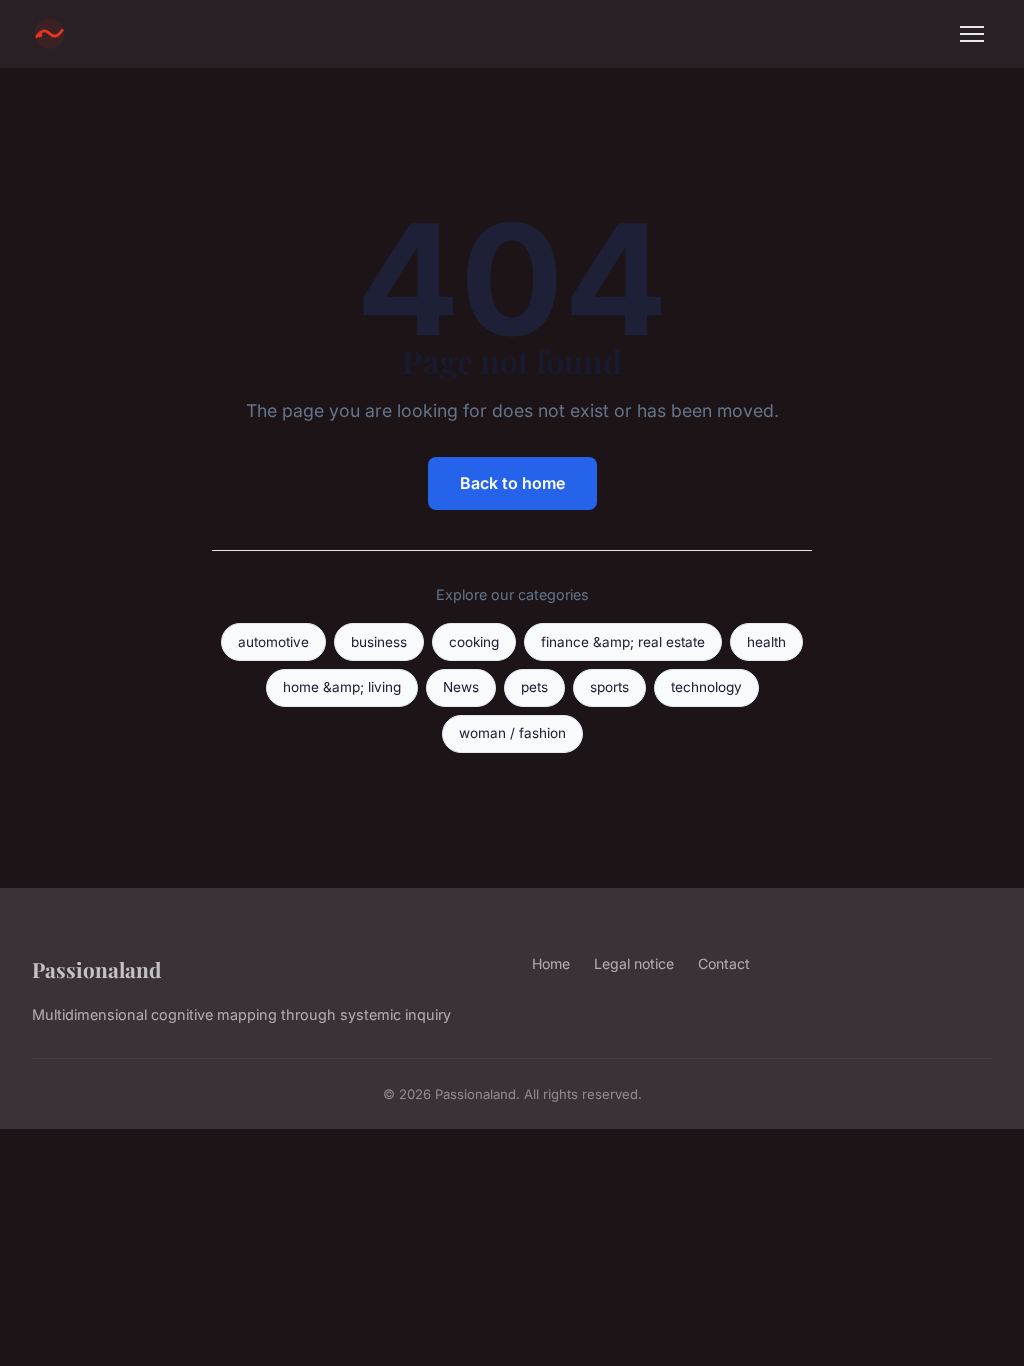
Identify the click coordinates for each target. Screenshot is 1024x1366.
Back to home (512, 483)
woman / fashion (512, 733)
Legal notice (634, 963)
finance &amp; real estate (623, 642)
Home (551, 963)
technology (706, 687)
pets (534, 687)
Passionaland (96, 969)
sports (609, 687)
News (461, 687)
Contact (724, 963)
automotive (273, 642)
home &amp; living (342, 687)
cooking (474, 642)
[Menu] (972, 34)
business (379, 642)
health (766, 642)
